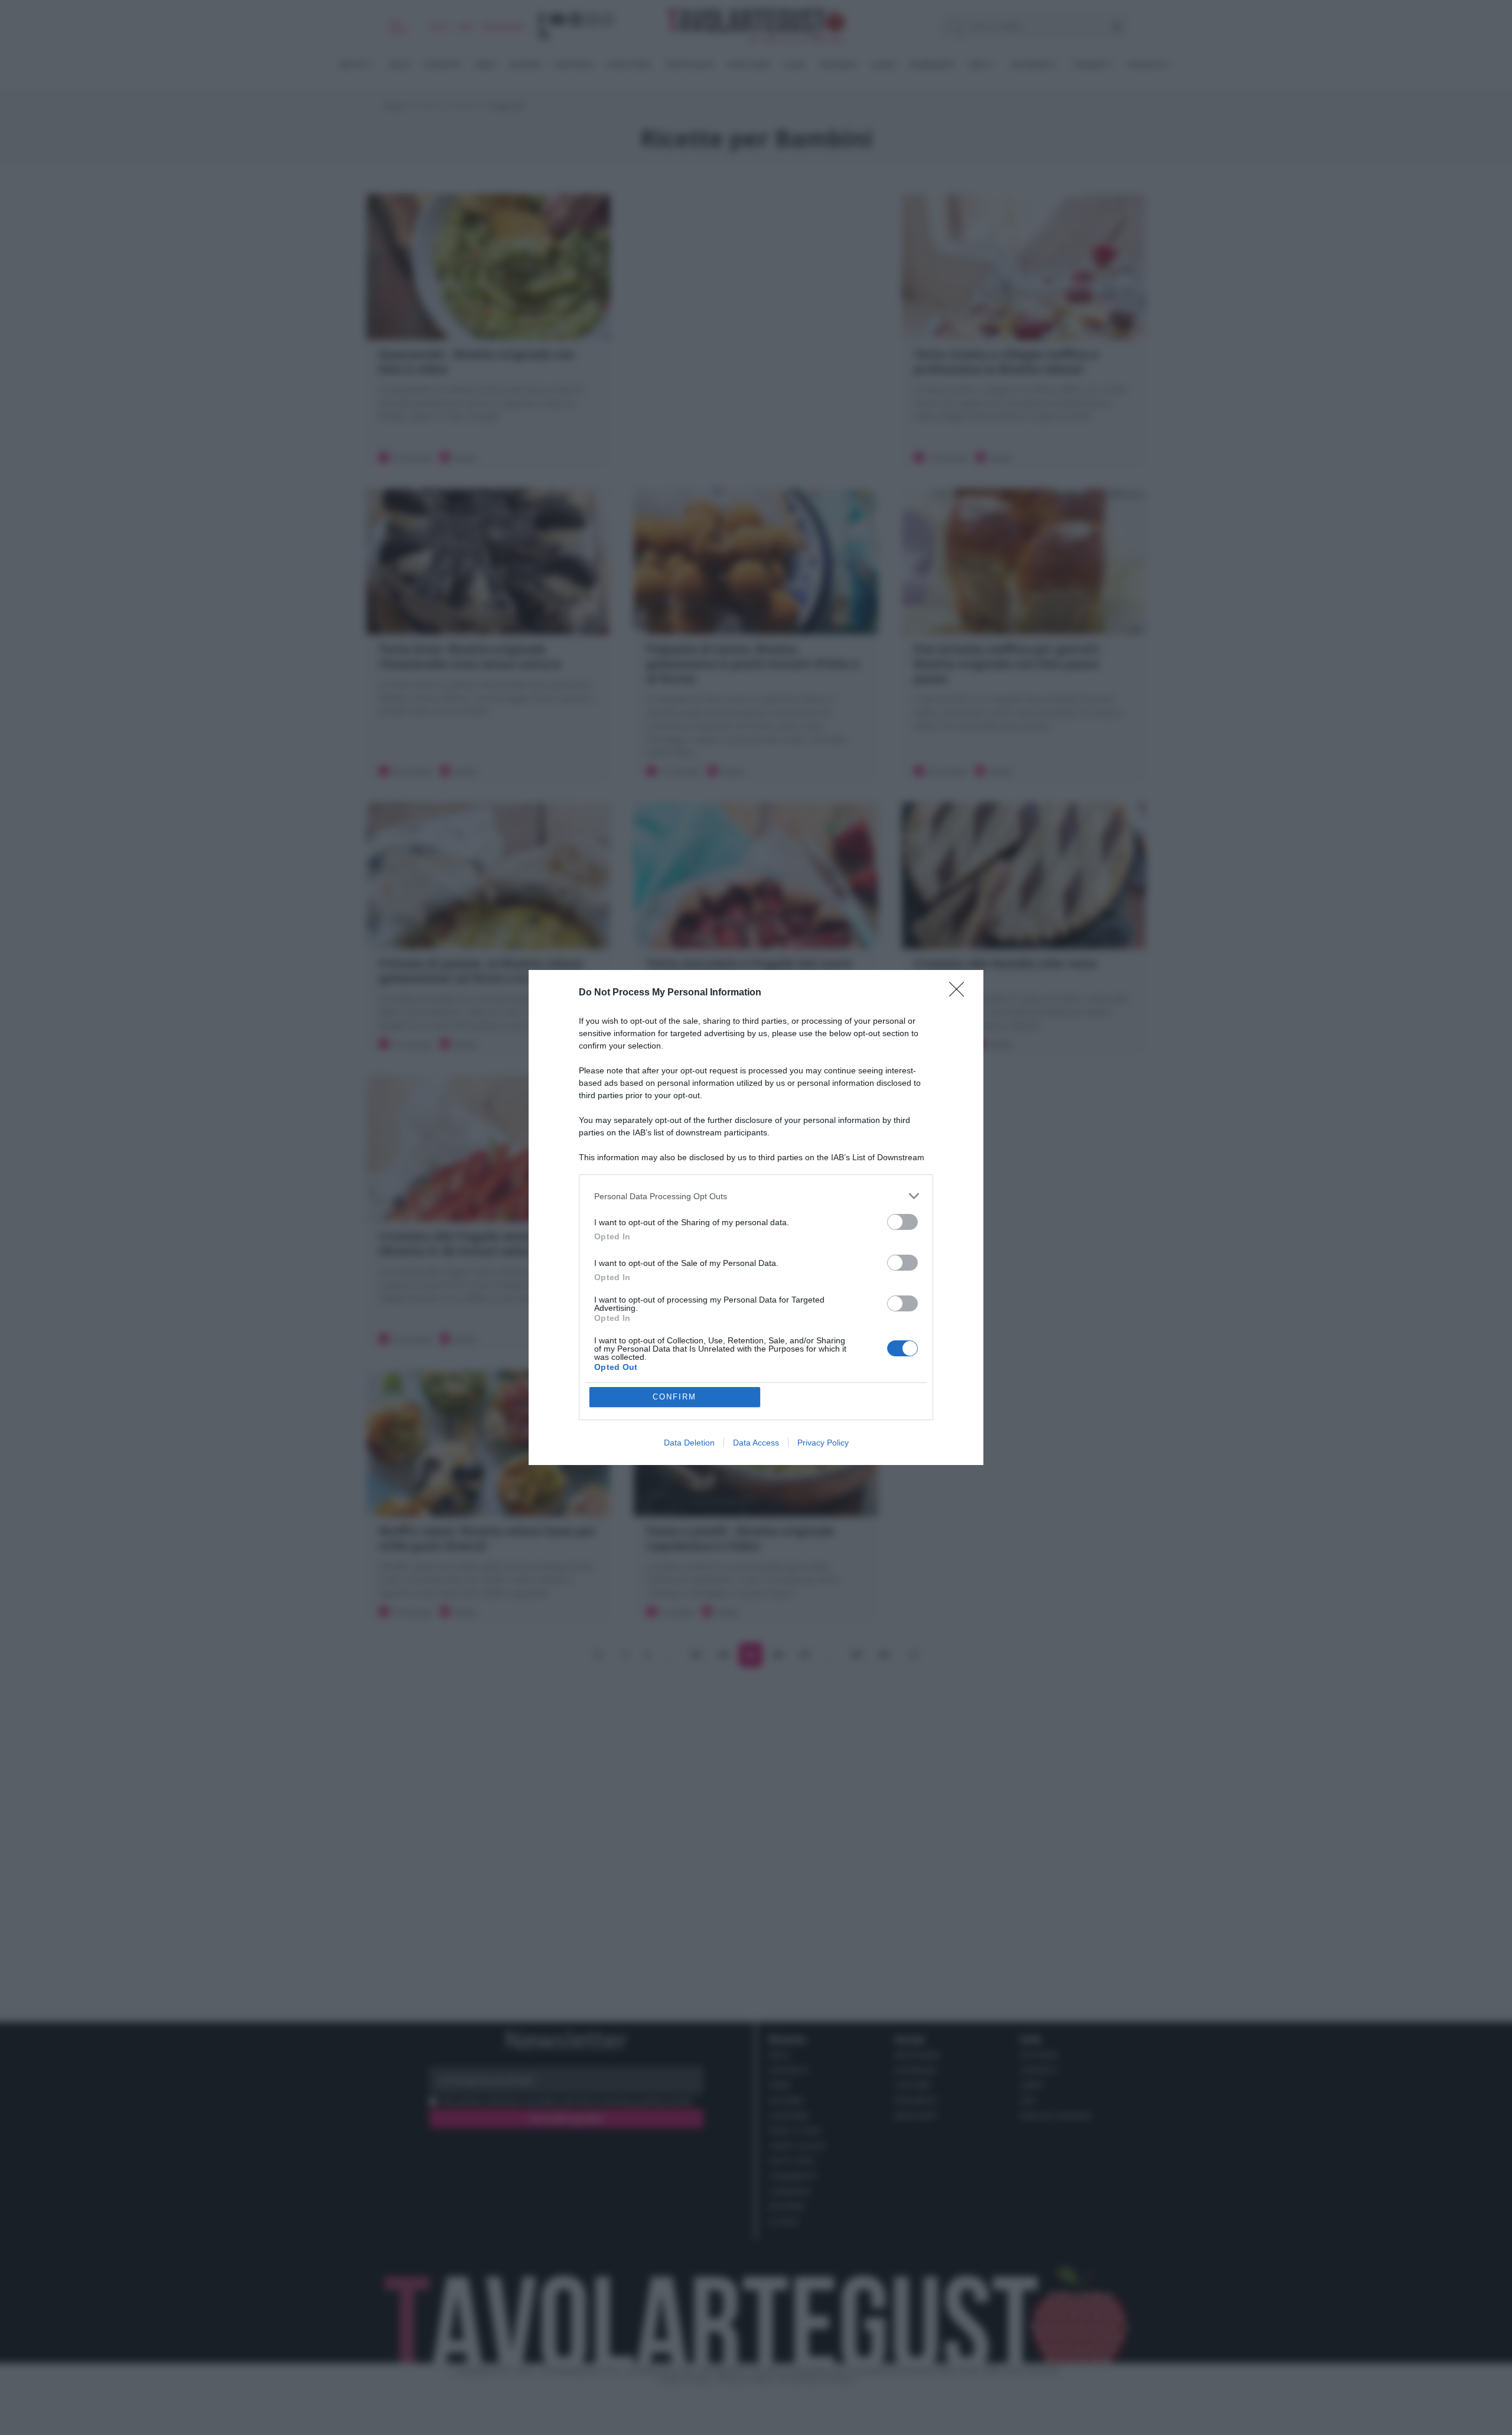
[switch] (902, 1222)
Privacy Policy (823, 1443)
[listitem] (756, 1196)
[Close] (960, 993)
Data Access (756, 1443)
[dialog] (756, 1217)
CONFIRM (674, 1397)
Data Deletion (689, 1443)
